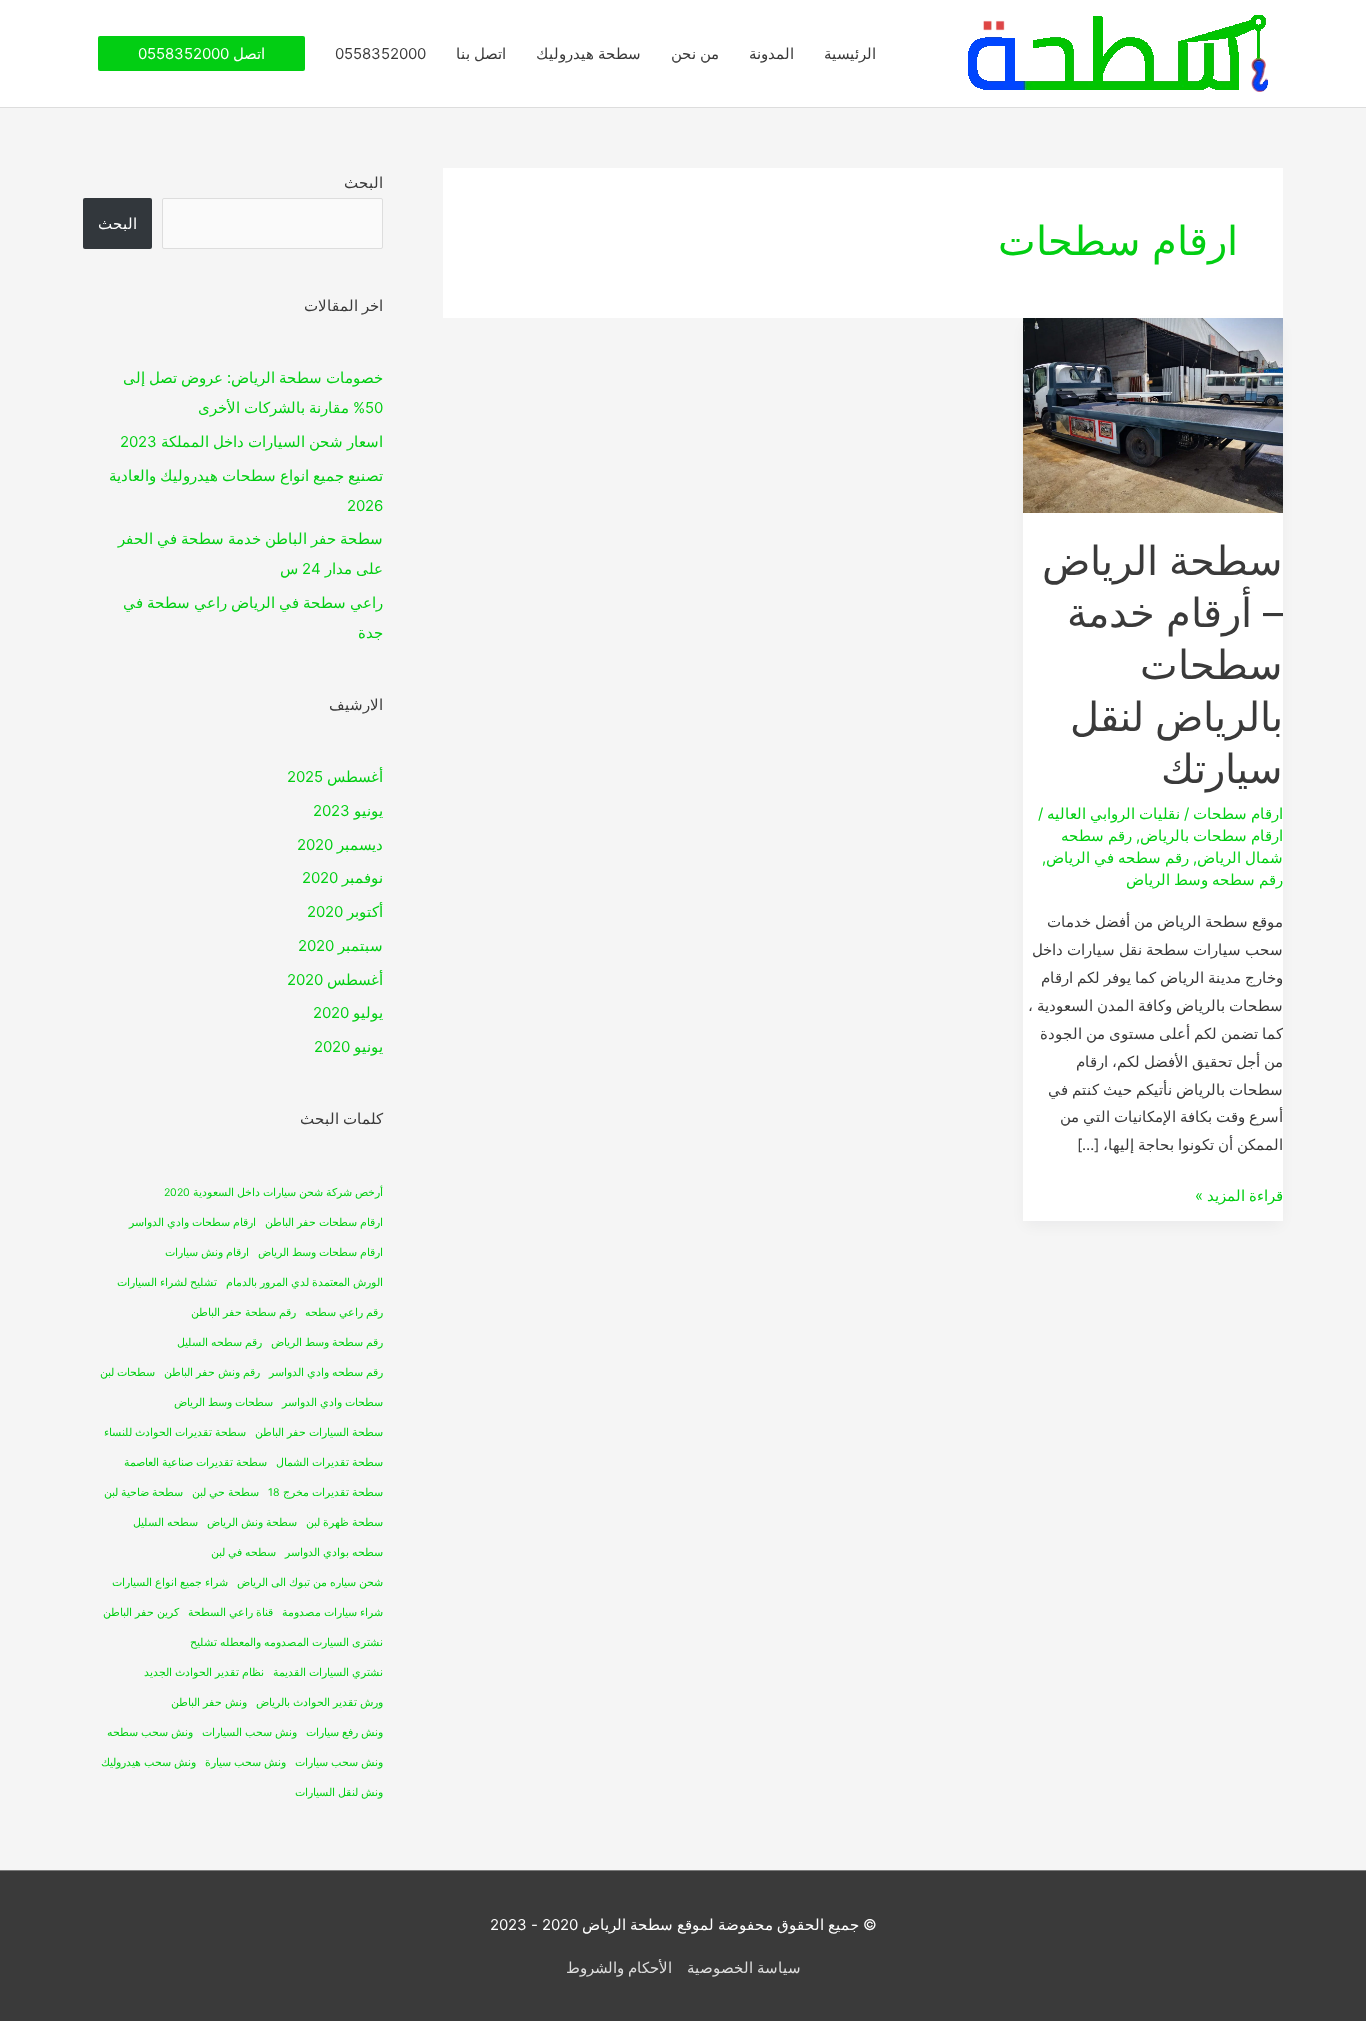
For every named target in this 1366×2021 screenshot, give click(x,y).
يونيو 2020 (348, 1046)
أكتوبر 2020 (345, 911)
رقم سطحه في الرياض (1117, 857)
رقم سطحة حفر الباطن (243, 1312)
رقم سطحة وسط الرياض (327, 1342)
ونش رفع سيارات (344, 1732)
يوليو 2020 (348, 1012)
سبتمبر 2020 (340, 945)
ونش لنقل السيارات (339, 1792)
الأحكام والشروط (619, 1967)
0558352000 (380, 53)
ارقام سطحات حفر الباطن (324, 1222)
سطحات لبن (127, 1372)
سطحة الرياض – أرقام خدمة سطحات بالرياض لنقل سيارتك (1162, 664)
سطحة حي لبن (225, 1492)
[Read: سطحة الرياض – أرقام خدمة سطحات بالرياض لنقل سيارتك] (1153, 414)
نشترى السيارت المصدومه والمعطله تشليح (286, 1642)
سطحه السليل (165, 1522)
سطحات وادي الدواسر (332, 1402)
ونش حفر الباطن (209, 1702)
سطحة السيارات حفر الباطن (319, 1432)
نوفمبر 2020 (342, 877)
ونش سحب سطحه (150, 1732)
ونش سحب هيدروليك (148, 1762)
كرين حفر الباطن (141, 1612)
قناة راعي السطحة (230, 1612)
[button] (201, 53)
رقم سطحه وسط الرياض (1204, 879)
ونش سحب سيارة (245, 1762)
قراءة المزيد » (1239, 1193)
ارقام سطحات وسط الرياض (320, 1252)
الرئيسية (850, 53)
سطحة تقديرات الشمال (329, 1462)
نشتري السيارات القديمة (328, 1672)
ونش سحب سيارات (339, 1762)
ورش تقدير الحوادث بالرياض (319, 1702)
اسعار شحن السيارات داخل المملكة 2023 (251, 441)
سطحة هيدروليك (588, 53)
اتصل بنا (481, 53)
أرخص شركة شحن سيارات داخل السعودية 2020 (273, 1192)
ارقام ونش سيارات (207, 1252)
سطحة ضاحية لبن (143, 1492)
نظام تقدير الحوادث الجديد (204, 1672)
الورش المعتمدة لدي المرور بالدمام (304, 1282)
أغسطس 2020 (335, 979)
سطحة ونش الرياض (252, 1522)
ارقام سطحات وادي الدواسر (192, 1222)
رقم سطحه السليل (219, 1342)
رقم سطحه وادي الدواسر (326, 1372)
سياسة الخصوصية (744, 1967)
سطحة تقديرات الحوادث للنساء (175, 1432)
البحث (363, 182)
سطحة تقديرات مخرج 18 (325, 1492)
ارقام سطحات (1238, 813)
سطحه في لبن (243, 1552)
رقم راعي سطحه (344, 1312)
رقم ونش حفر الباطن (212, 1372)
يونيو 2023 (348, 810)
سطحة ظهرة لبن (344, 1522)
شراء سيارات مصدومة (332, 1612)
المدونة (771, 53)
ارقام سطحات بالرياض (1211, 835)
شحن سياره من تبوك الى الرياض (310, 1582)
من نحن (695, 53)
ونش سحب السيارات (249, 1732)
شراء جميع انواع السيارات (170, 1582)
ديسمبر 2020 (340, 844)
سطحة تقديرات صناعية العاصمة (195, 1462)
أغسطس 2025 (335, 776)
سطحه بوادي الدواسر (334, 1552)
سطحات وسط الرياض (223, 1402)
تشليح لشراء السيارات (167, 1282)
